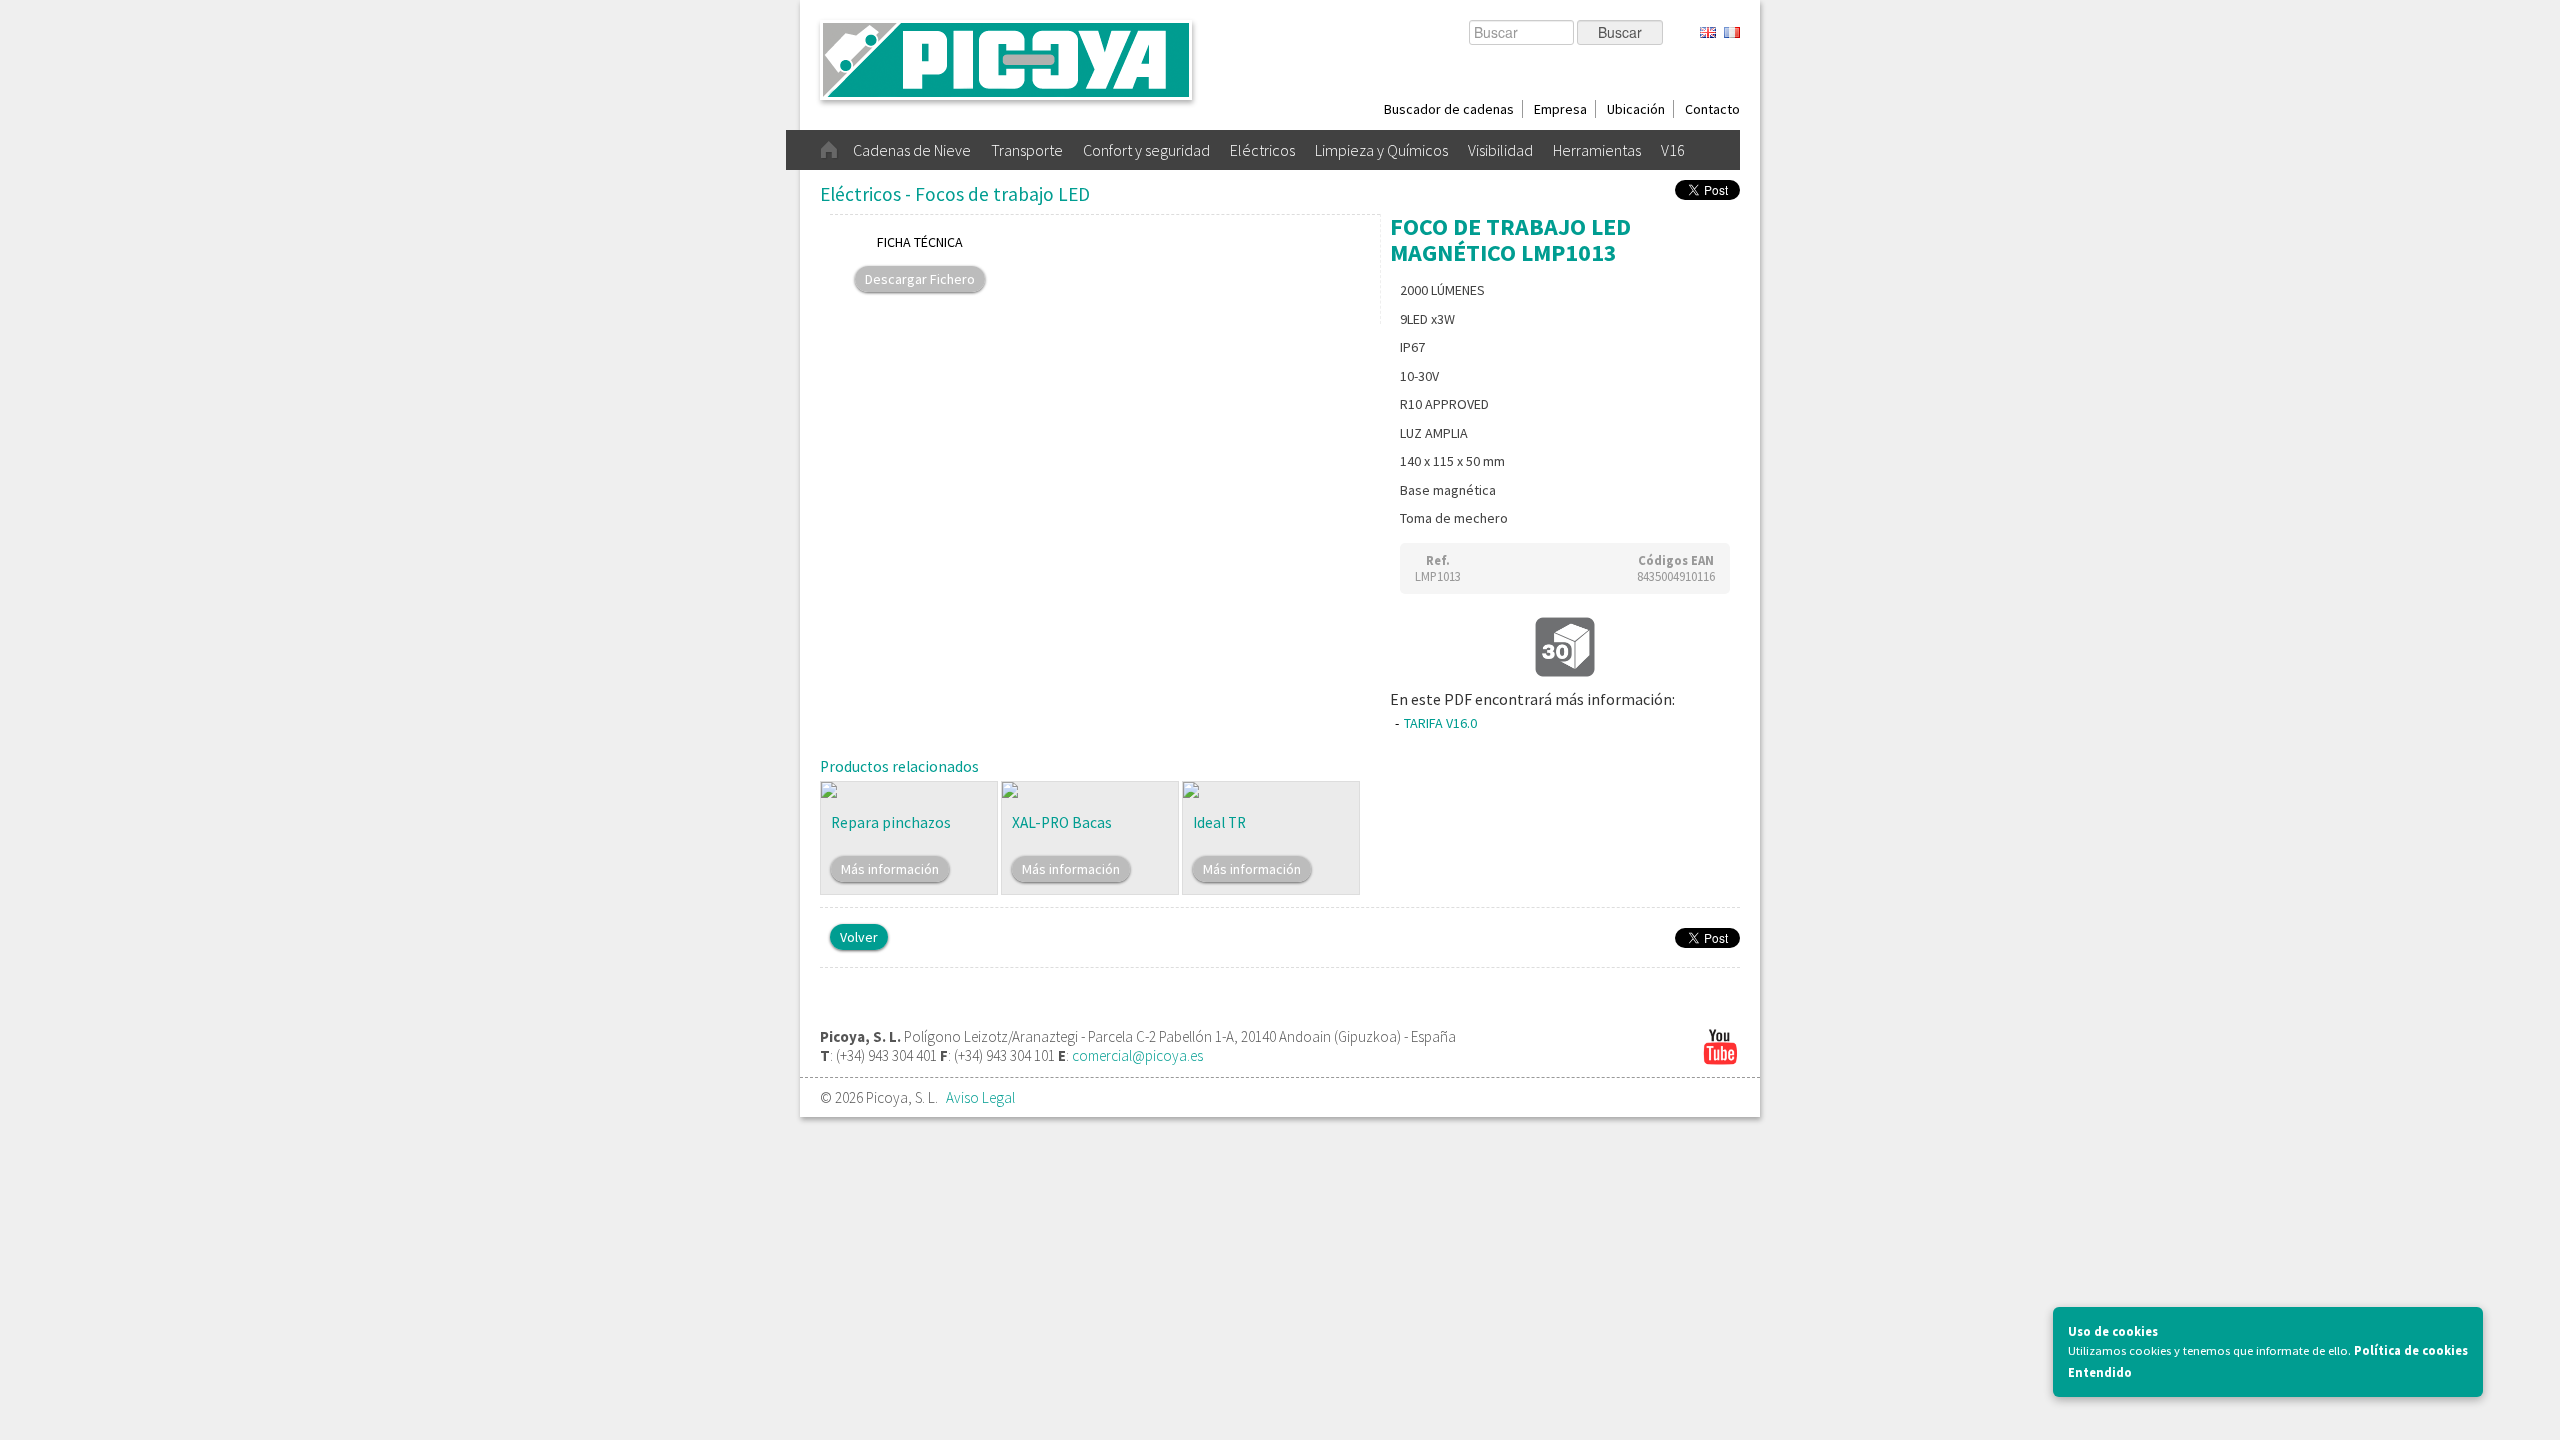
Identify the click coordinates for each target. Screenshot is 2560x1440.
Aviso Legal (980, 1097)
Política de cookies (2411, 1350)
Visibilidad (1500, 150)
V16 (1673, 150)
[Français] (1732, 33)
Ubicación (1636, 109)
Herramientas (1597, 150)
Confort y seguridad (1146, 150)
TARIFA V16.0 (1440, 723)
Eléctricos (1262, 150)
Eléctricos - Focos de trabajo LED (955, 194)
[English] (1708, 33)
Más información (890, 869)
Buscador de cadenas (1449, 109)
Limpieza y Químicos (1381, 150)
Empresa (1560, 109)
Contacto (1712, 109)
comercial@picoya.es (1137, 1055)
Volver (859, 937)
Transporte (1027, 150)
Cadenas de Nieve (912, 150)
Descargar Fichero (920, 279)
